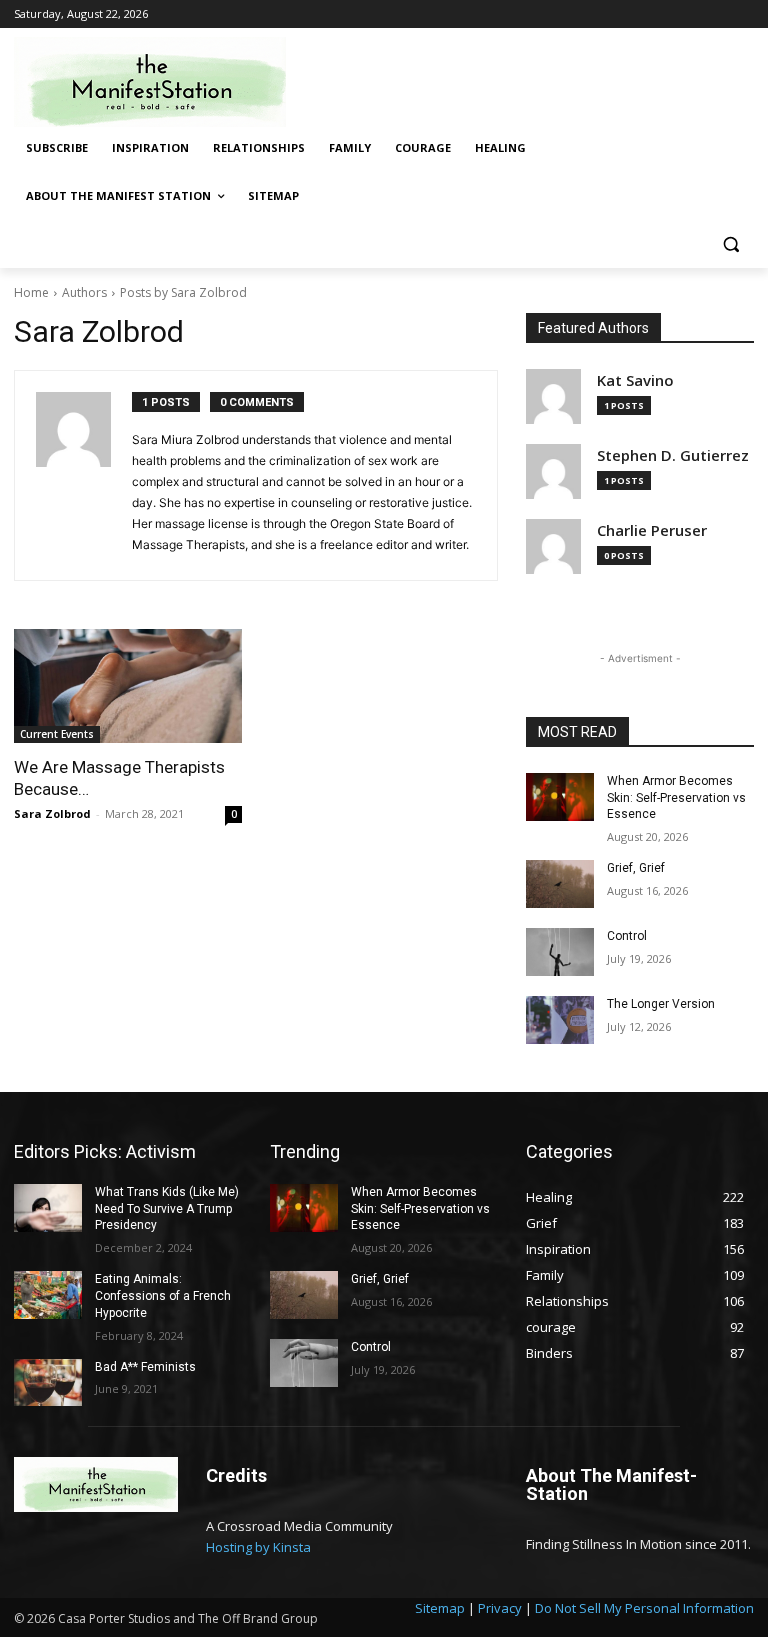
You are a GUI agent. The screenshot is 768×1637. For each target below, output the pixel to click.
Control (627, 936)
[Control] (560, 952)
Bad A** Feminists (145, 1367)
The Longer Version (661, 1004)
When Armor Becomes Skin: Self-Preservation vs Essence (676, 798)
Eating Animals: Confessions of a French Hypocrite (163, 1296)
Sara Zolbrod (52, 813)
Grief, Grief (636, 868)
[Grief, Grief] (560, 884)
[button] (730, 244)
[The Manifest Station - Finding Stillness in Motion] (150, 82)
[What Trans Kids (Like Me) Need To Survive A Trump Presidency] (48, 1208)
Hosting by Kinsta (258, 1547)
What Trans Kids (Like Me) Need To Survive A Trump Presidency (167, 1209)
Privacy (500, 1608)
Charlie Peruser (652, 530)
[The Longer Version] (560, 1020)
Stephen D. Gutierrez (673, 455)
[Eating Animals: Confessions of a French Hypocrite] (48, 1295)
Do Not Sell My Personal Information (644, 1608)
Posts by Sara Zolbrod (183, 292)
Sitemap (440, 1608)
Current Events (57, 734)
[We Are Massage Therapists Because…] (128, 686)
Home (31, 292)
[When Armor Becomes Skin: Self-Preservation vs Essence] (560, 797)
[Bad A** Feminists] (48, 1383)
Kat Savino (635, 380)
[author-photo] (84, 475)
